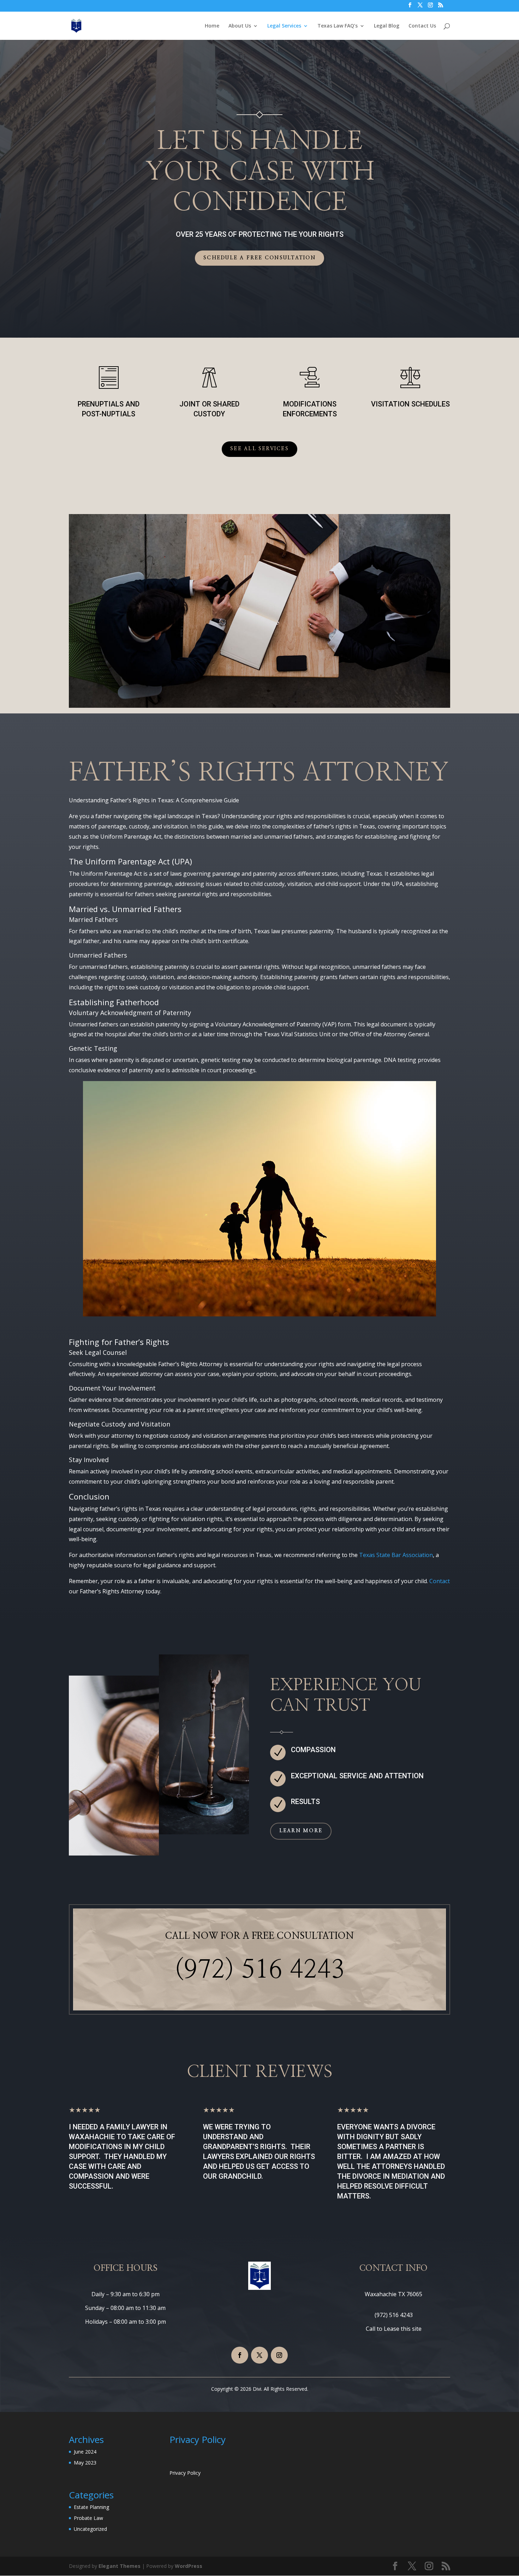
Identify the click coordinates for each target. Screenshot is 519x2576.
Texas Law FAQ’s (338, 26)
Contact (440, 1581)
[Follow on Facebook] (240, 2355)
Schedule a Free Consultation (259, 258)
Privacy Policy (185, 2473)
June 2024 (85, 2452)
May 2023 (85, 2463)
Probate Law (88, 2518)
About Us (240, 26)
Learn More (301, 1831)
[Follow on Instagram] (279, 2355)
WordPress (189, 2566)
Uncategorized (90, 2529)
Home (212, 26)
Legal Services (284, 26)
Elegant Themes (120, 2566)
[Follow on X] (259, 2355)
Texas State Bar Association (396, 1555)
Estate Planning (91, 2507)
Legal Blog (387, 26)
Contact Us (422, 26)
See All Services (259, 449)
